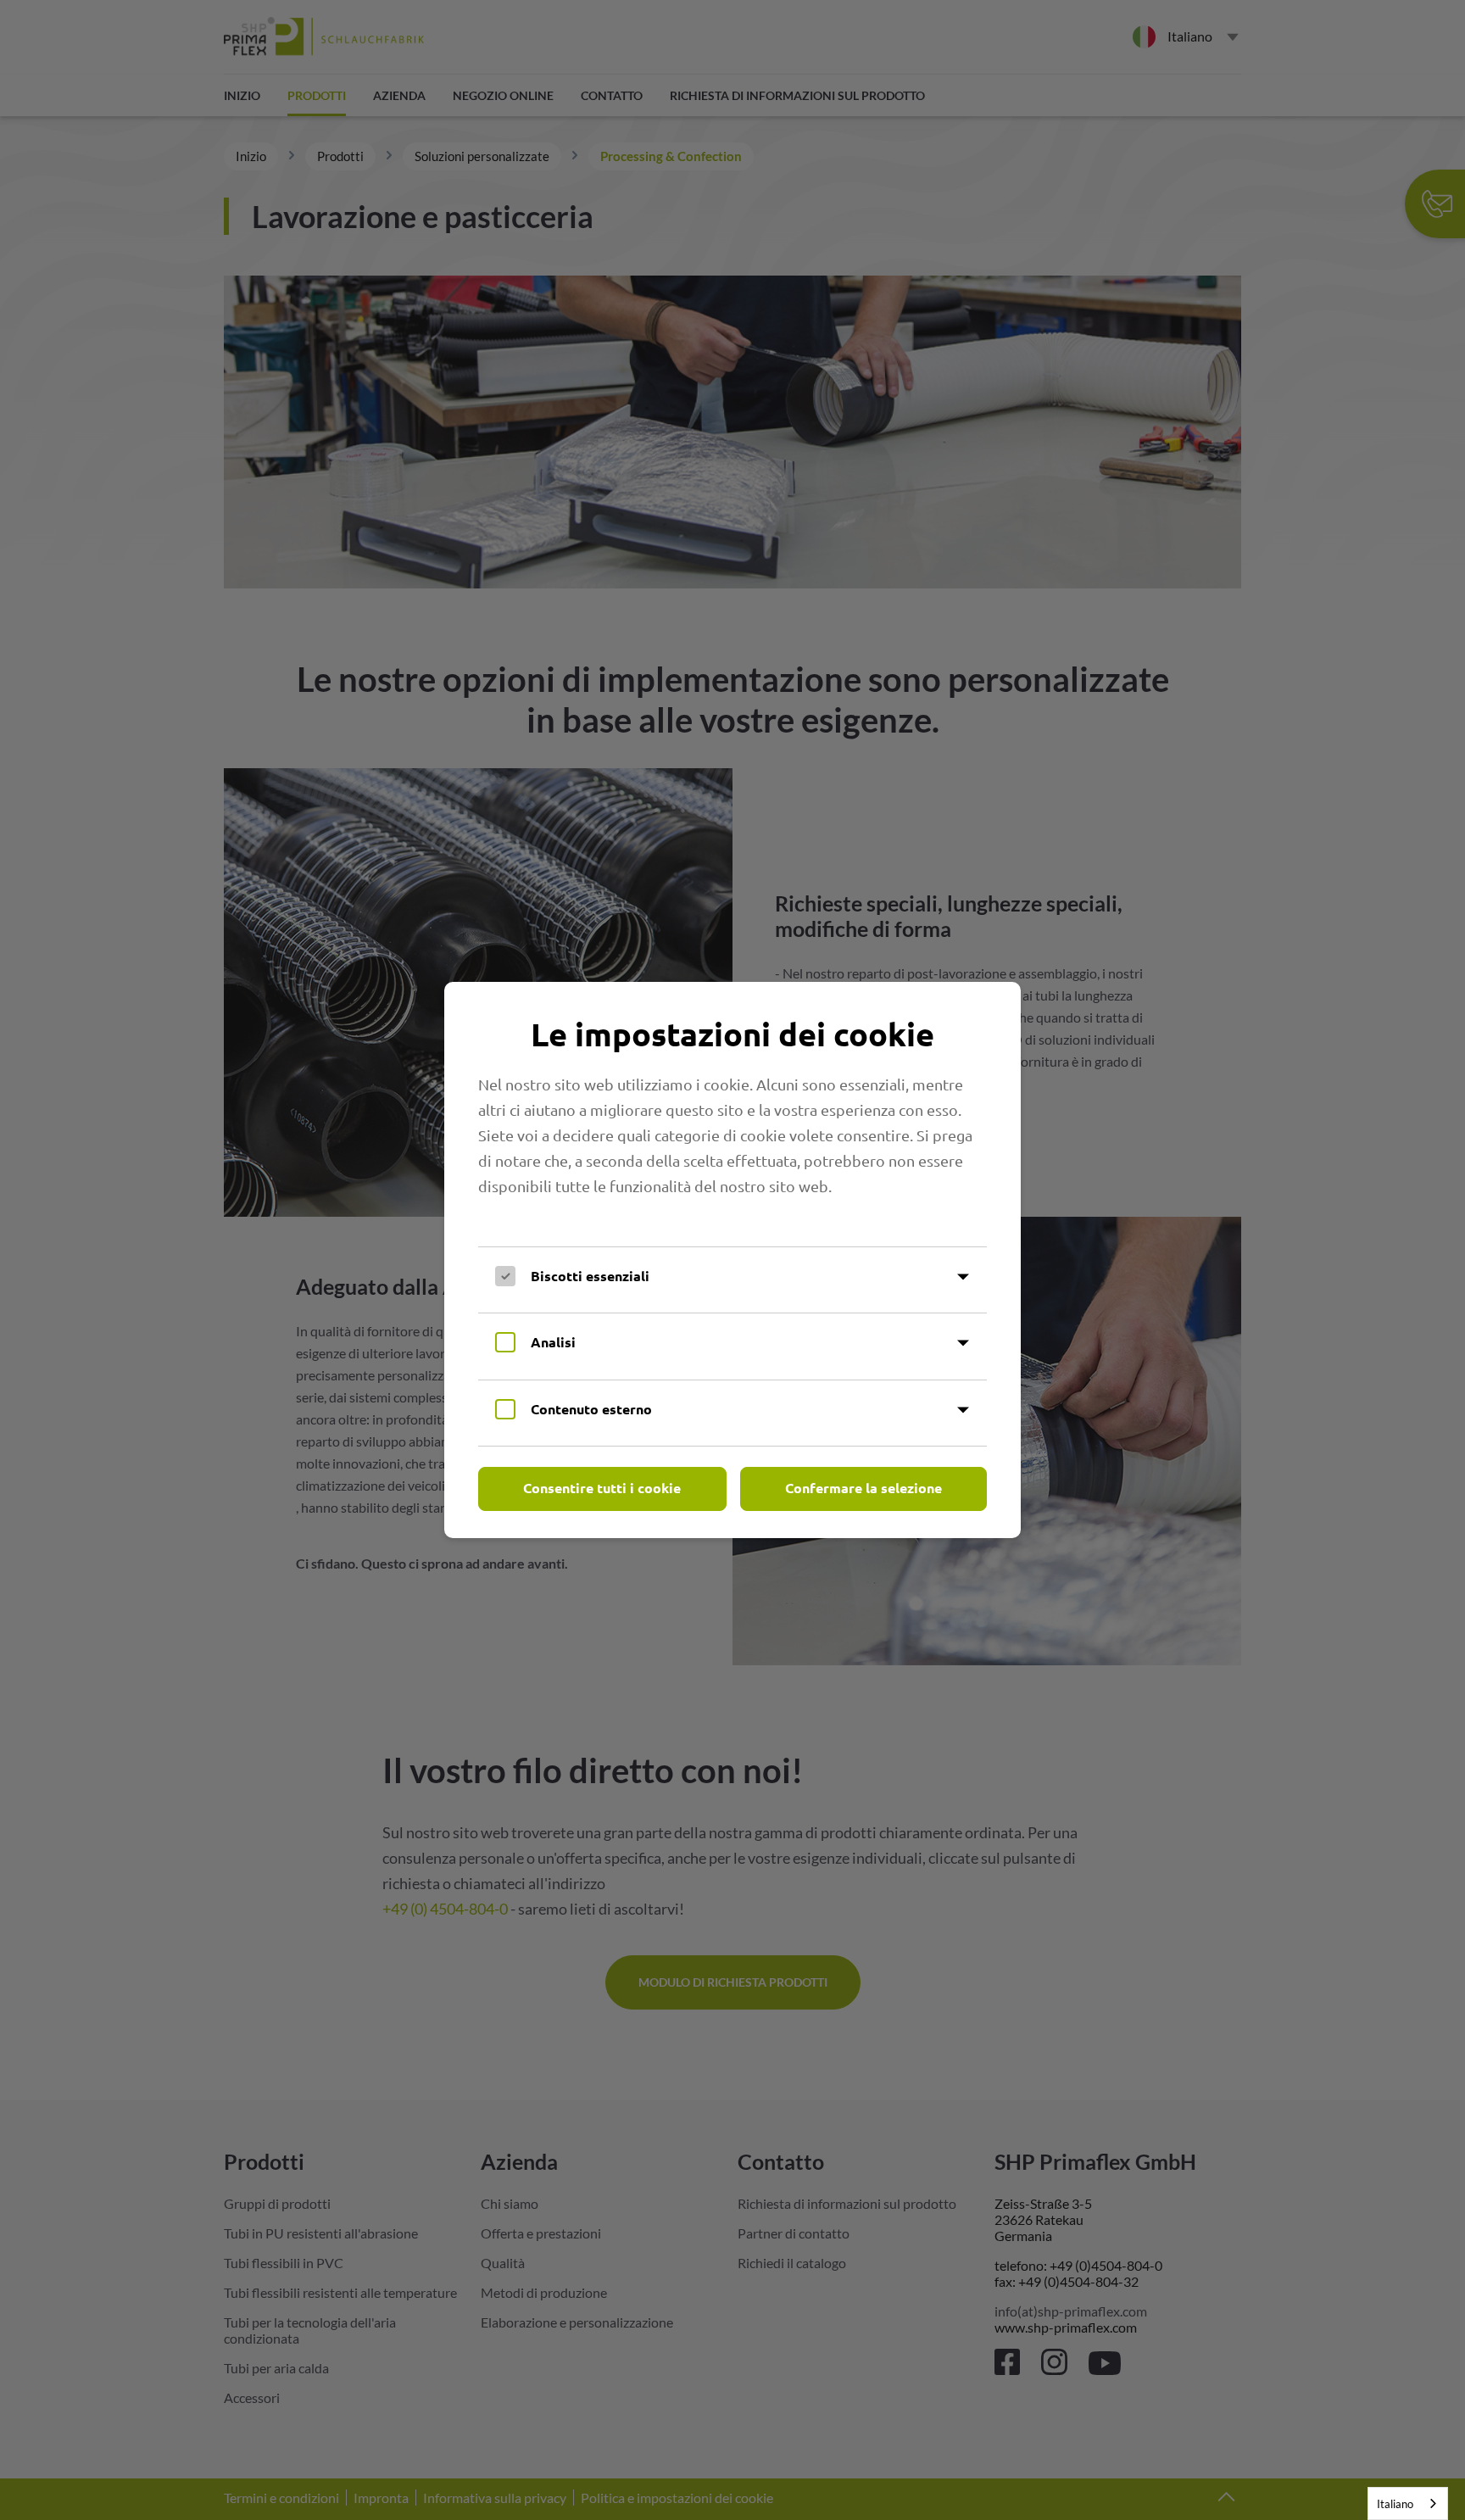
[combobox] (1408, 2503)
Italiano (1395, 2504)
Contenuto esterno (591, 1409)
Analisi (553, 1342)
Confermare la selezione (863, 1488)
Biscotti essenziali (590, 1276)
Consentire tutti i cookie (602, 1488)
